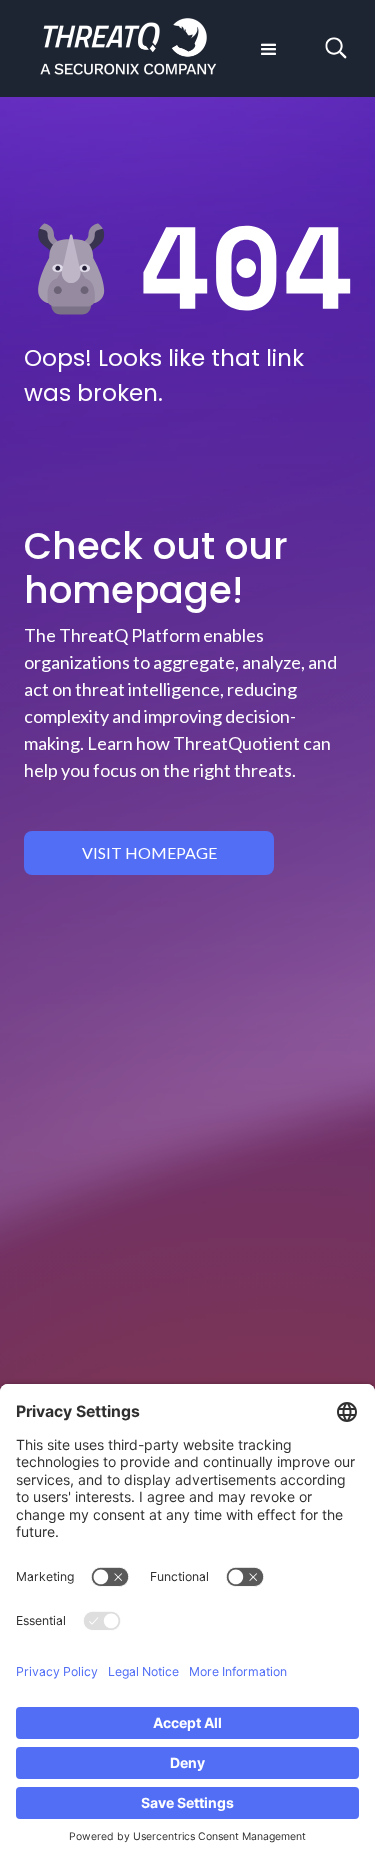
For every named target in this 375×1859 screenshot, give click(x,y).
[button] (267, 48)
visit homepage (149, 852)
